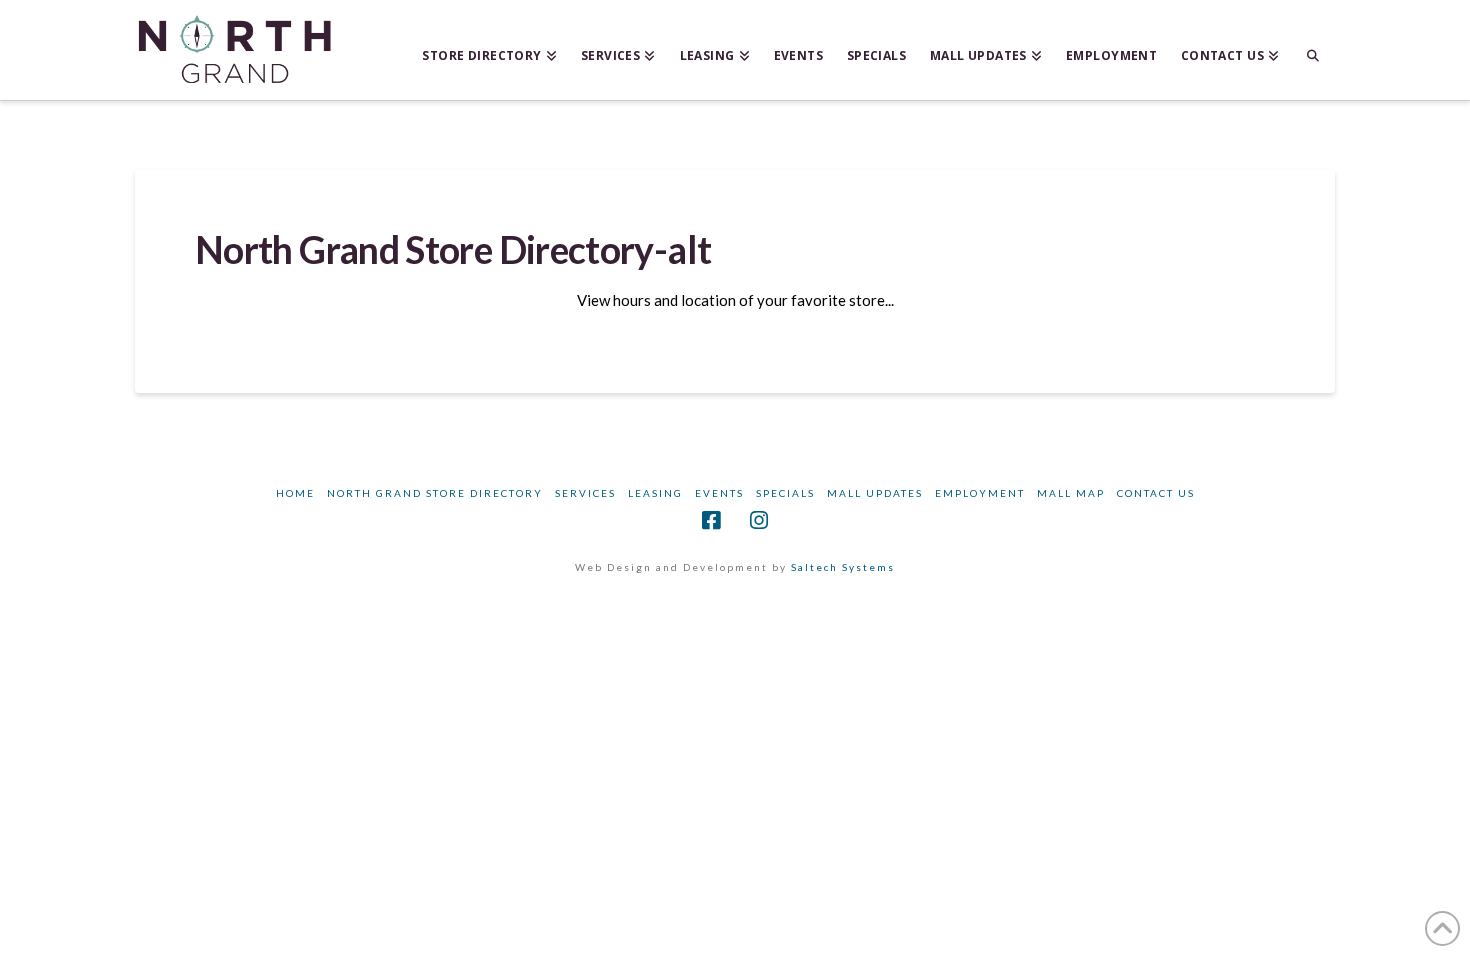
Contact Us (1156, 493)
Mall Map (1071, 493)
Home (295, 493)
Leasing (655, 493)
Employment (980, 493)
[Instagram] (759, 520)
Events (719, 493)
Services (585, 493)
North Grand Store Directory (435, 493)
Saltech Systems (843, 567)
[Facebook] (711, 520)
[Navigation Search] (1313, 50)
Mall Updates (875, 493)
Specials (785, 493)
